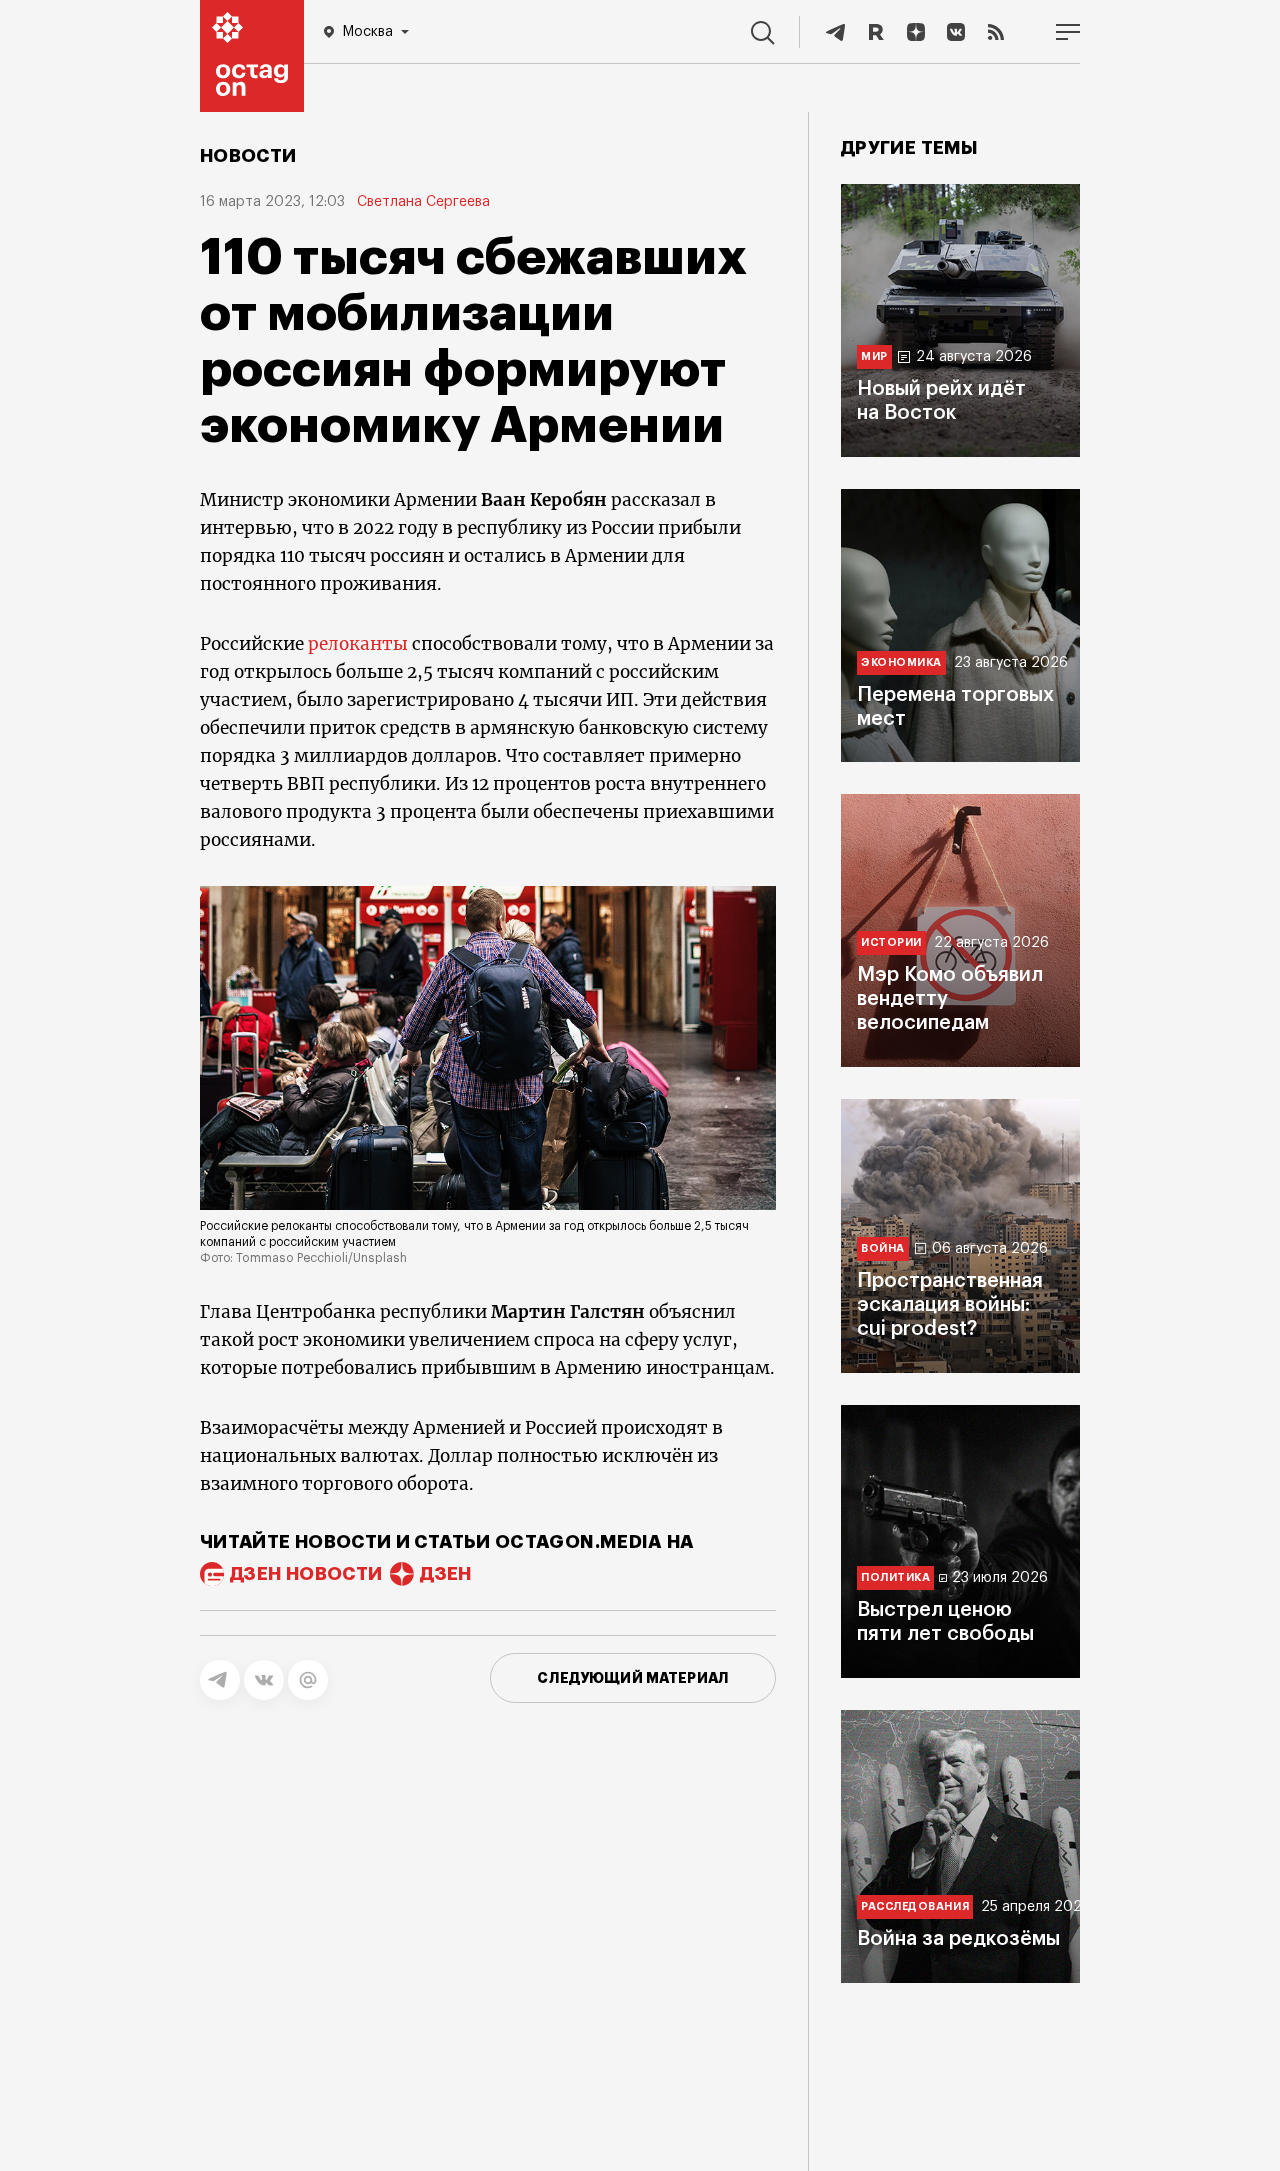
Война (883, 1248)
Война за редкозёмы (958, 1939)
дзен (445, 1574)
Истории (891, 942)
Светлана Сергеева (423, 202)
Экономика (901, 661)
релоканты (358, 644)
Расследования (915, 1906)
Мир (874, 356)
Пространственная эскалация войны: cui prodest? (950, 1305)
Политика (895, 1577)
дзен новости (306, 1574)
